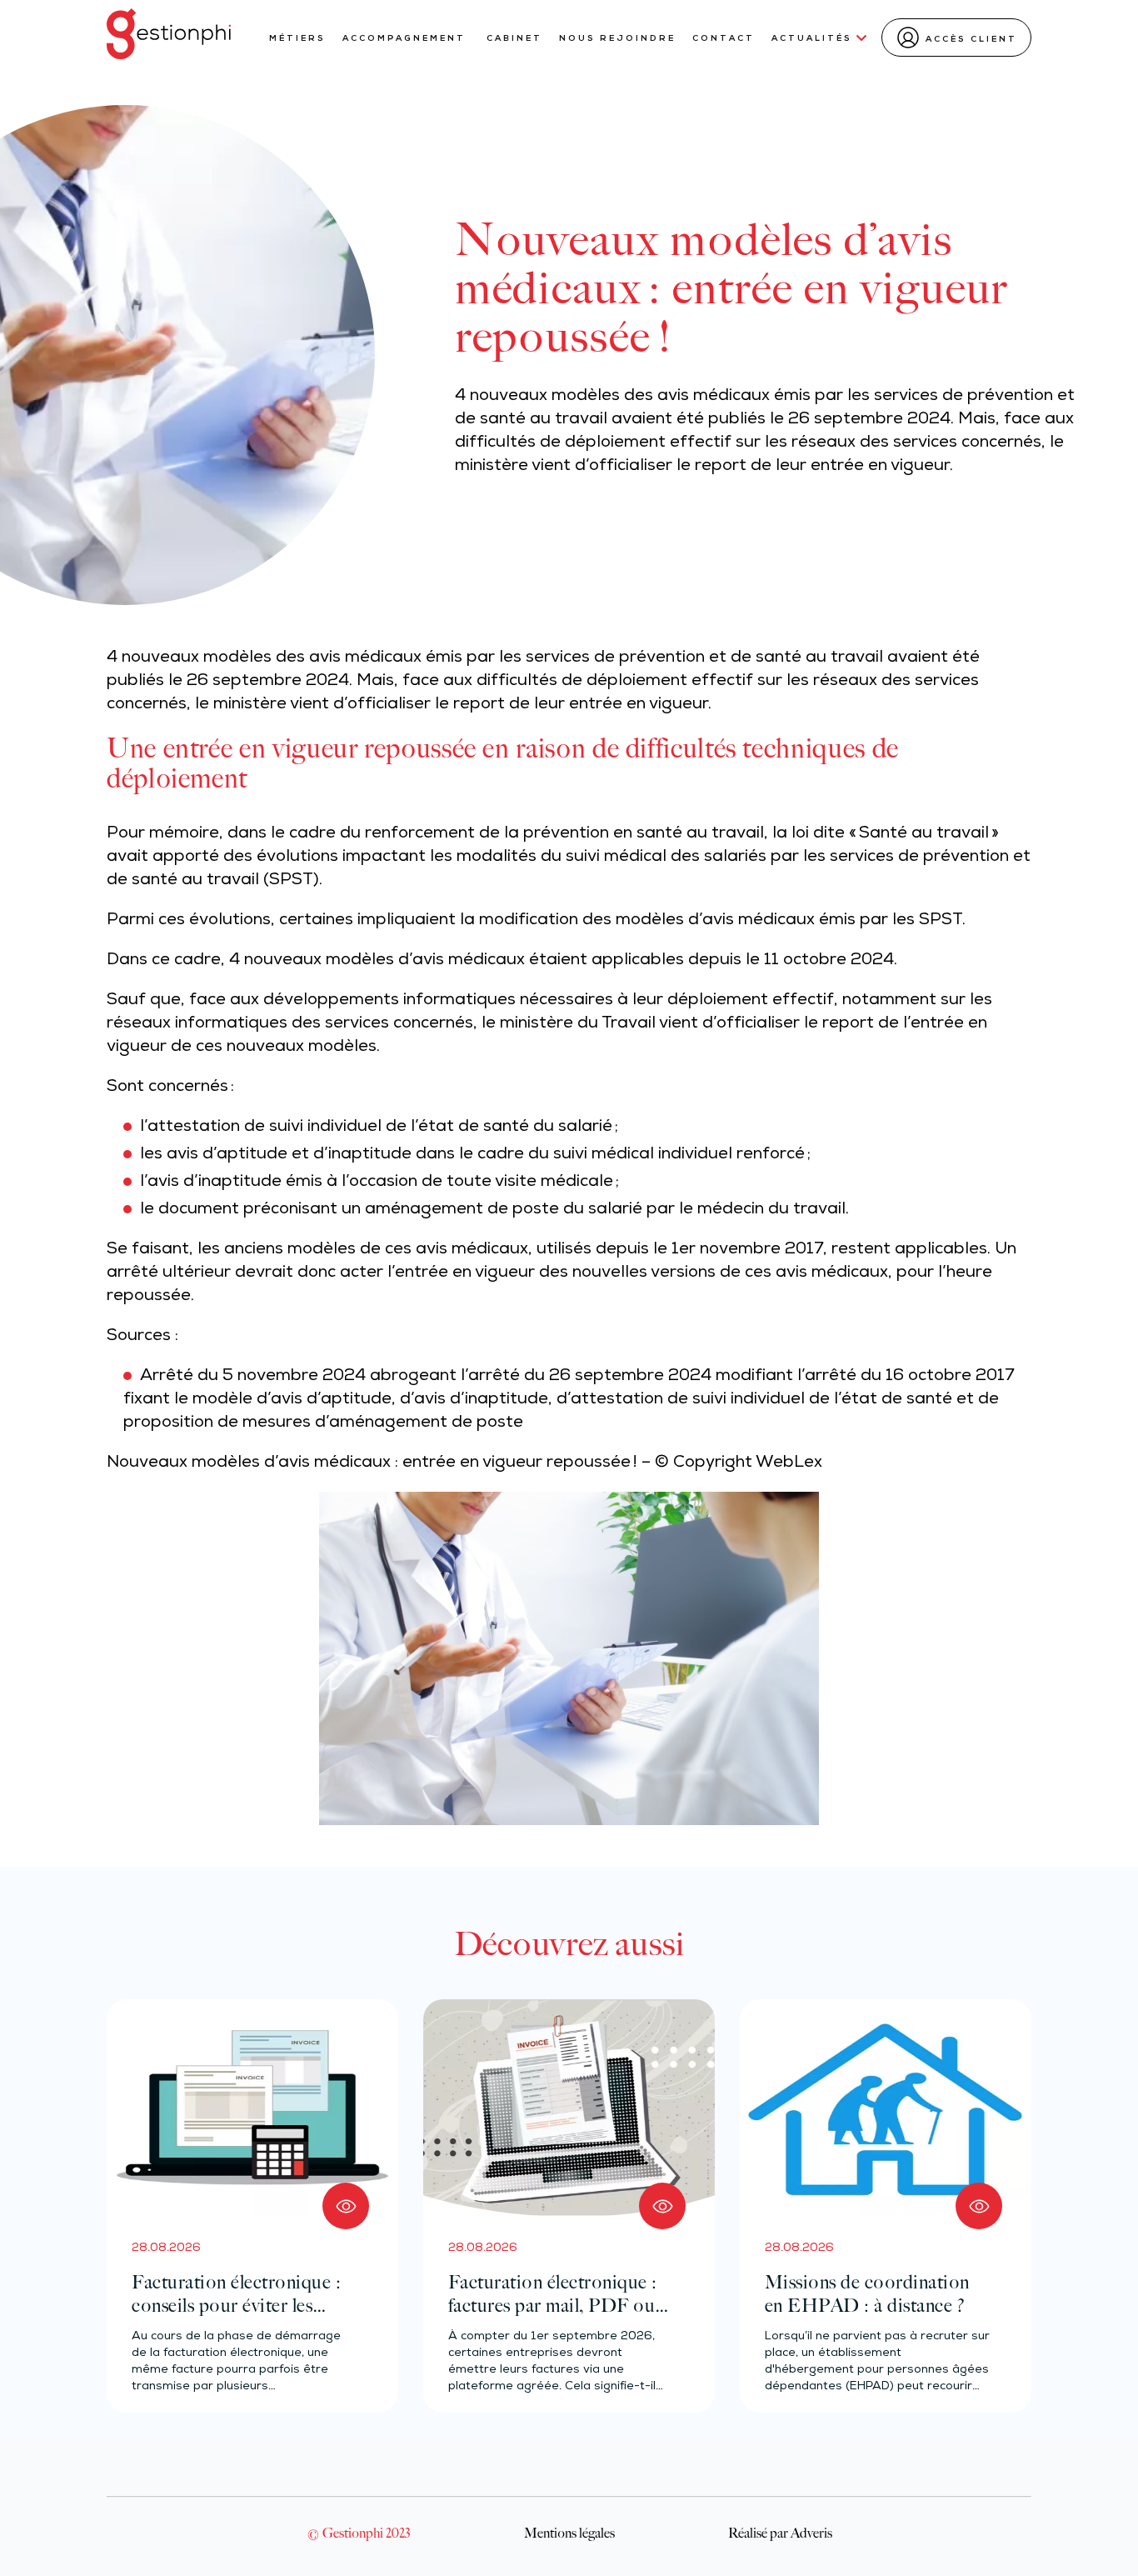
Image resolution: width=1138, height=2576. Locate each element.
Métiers (297, 39)
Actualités (812, 39)
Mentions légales (569, 2533)
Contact (724, 39)
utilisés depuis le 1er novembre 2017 (680, 1250)
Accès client (971, 40)
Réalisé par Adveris (780, 2533)
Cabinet (514, 39)
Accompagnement (406, 39)
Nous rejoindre (617, 39)
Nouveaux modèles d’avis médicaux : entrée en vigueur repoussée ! (372, 1463)
